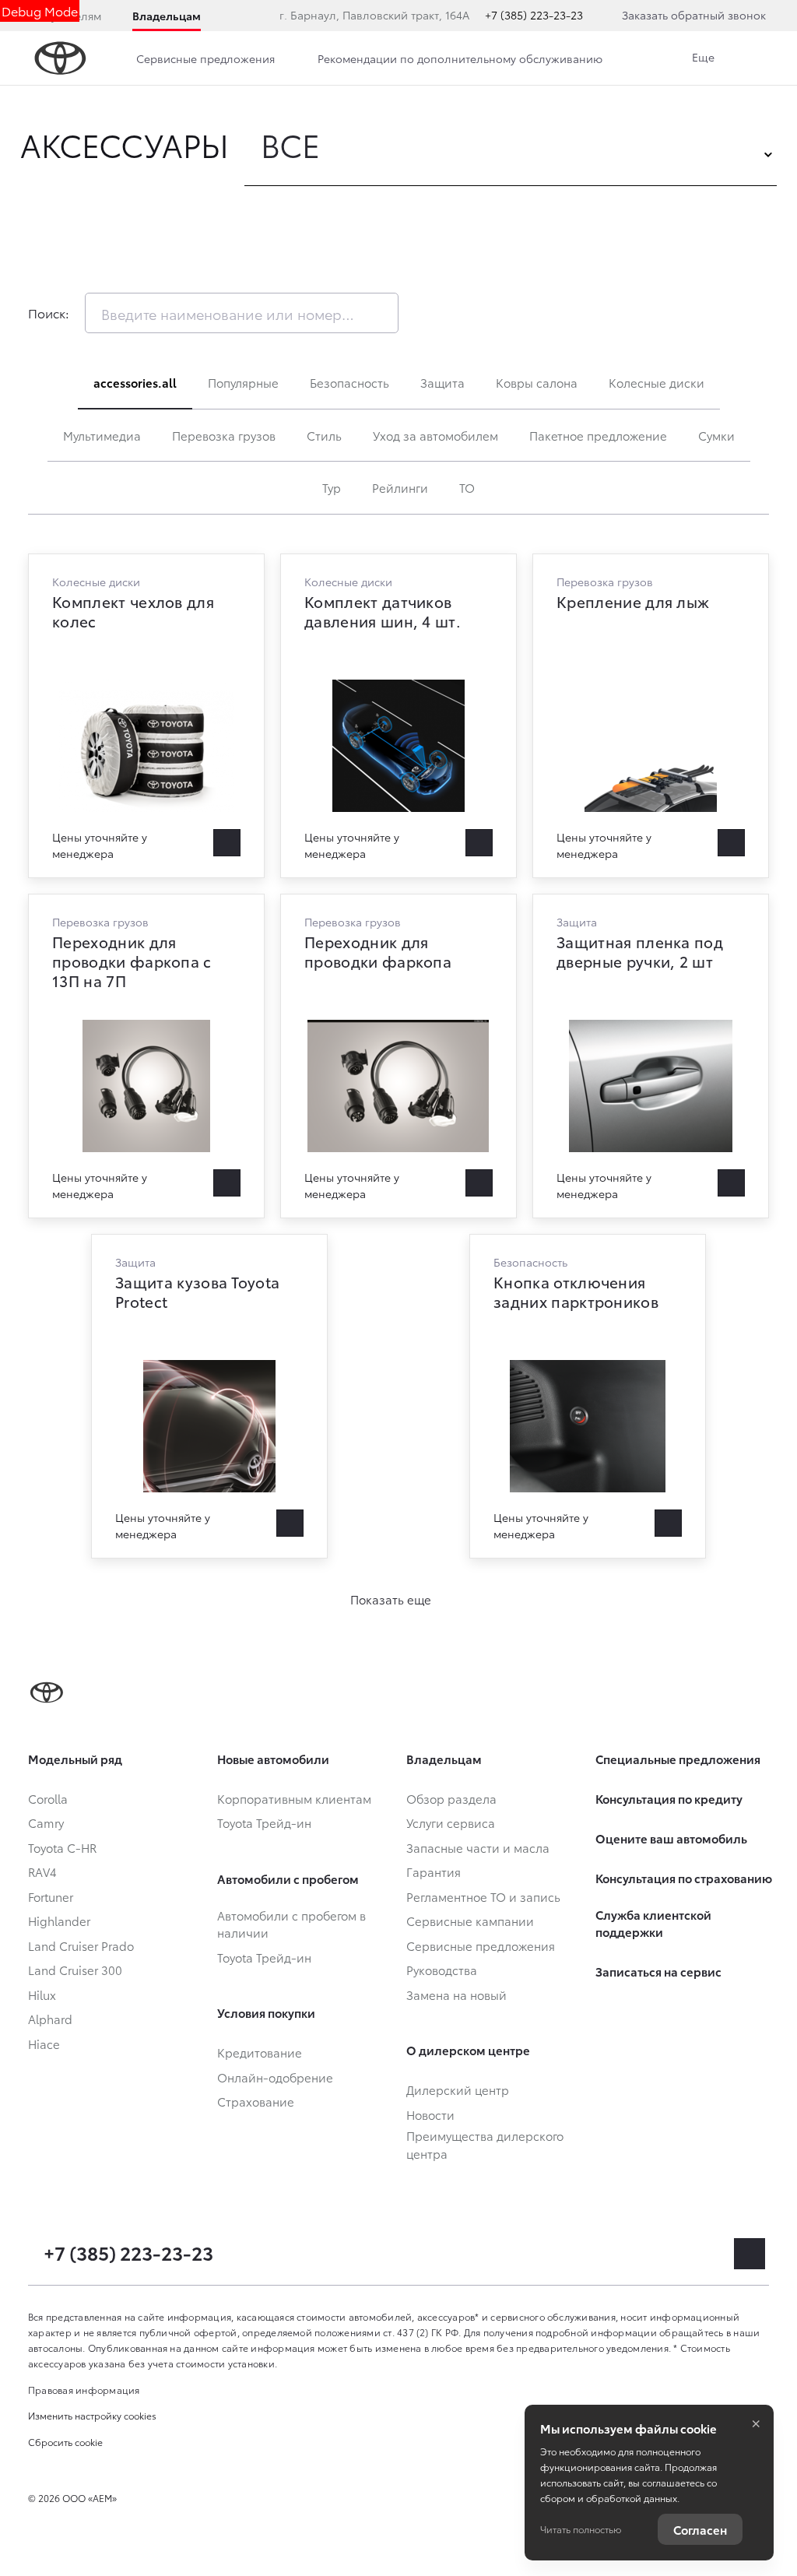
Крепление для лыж (651, 716)
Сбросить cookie (65, 2442)
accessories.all (135, 382)
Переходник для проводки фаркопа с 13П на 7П (146, 1056)
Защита (442, 382)
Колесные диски (657, 382)
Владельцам (167, 16)
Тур (332, 487)
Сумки (716, 435)
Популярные (243, 382)
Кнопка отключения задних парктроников (588, 1396)
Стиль (324, 435)
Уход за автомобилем (435, 435)
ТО (467, 487)
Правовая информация (84, 2390)
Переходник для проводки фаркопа (398, 1056)
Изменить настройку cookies (92, 2415)
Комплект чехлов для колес (146, 716)
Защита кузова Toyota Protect (209, 1396)
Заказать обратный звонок (694, 15)
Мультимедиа (102, 435)
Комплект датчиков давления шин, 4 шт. (398, 716)
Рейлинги (400, 487)
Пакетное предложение (598, 435)
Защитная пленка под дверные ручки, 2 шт (651, 1056)
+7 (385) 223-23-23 (534, 15)
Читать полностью (581, 2529)
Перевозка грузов (224, 435)
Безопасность (349, 382)
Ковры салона (537, 382)
